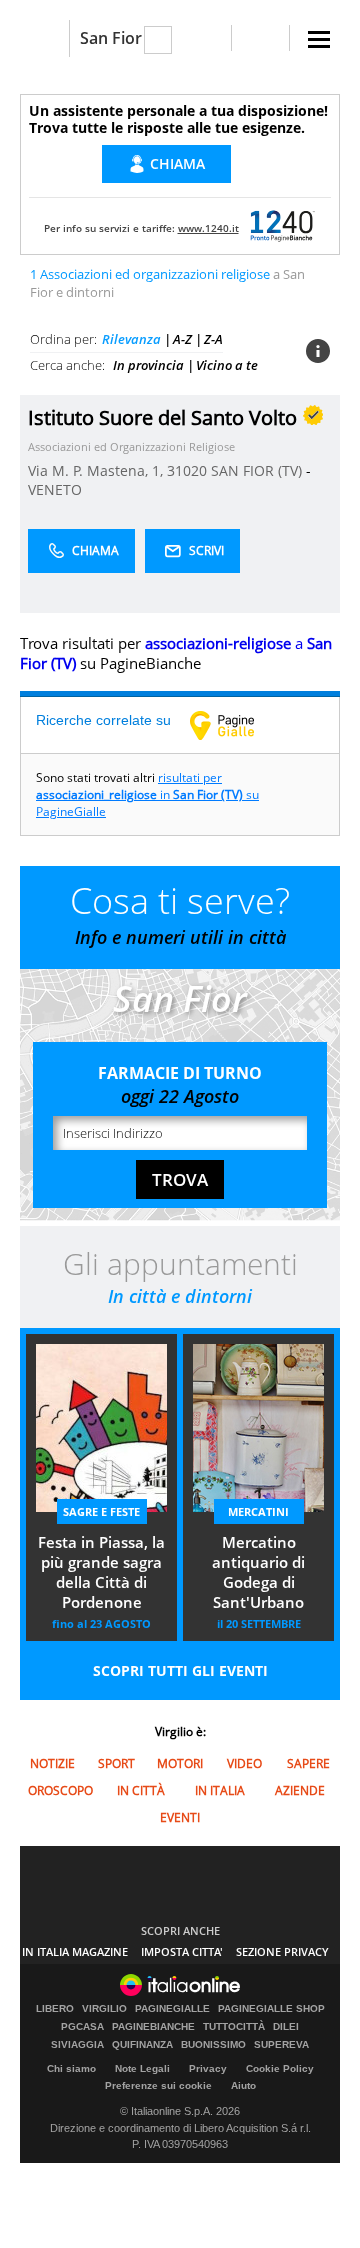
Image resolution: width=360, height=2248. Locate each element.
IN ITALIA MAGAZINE (75, 1951)
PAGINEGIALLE (172, 2009)
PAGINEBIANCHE (153, 2027)
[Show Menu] (319, 39)
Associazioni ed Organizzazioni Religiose (131, 446)
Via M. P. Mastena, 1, (97, 470)
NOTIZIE (52, 1763)
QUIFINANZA (142, 2045)
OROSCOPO (60, 1790)
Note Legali (142, 2068)
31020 (187, 470)
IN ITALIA (220, 1790)
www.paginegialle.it (237, 725)
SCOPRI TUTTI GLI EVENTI (180, 1670)
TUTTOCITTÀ (234, 2027)
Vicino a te (227, 365)
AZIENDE (300, 1790)
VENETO (55, 489)
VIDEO (244, 1763)
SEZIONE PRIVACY (282, 1951)
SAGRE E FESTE (101, 1511)
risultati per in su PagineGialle (147, 794)
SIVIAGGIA (77, 2045)
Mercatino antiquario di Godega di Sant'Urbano (258, 1572)
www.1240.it (208, 228)
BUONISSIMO (213, 2045)
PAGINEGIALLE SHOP (271, 2009)
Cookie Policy (280, 2068)
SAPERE (308, 1763)
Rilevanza (131, 339)
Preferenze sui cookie (158, 2085)
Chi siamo (71, 2068)
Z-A (213, 339)
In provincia (148, 365)
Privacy (208, 2068)
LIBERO (55, 2009)
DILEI (286, 2027)
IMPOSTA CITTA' (182, 1951)
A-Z (182, 339)
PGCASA (82, 2027)
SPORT (116, 1763)
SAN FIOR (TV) (258, 470)
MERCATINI (258, 1511)
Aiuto (243, 2085)
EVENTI (180, 1817)
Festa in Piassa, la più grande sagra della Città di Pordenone (101, 1572)
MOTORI (180, 1763)
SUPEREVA (281, 2045)
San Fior (111, 38)
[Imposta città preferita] (44, 38)
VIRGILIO (104, 2009)
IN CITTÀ (141, 1790)
